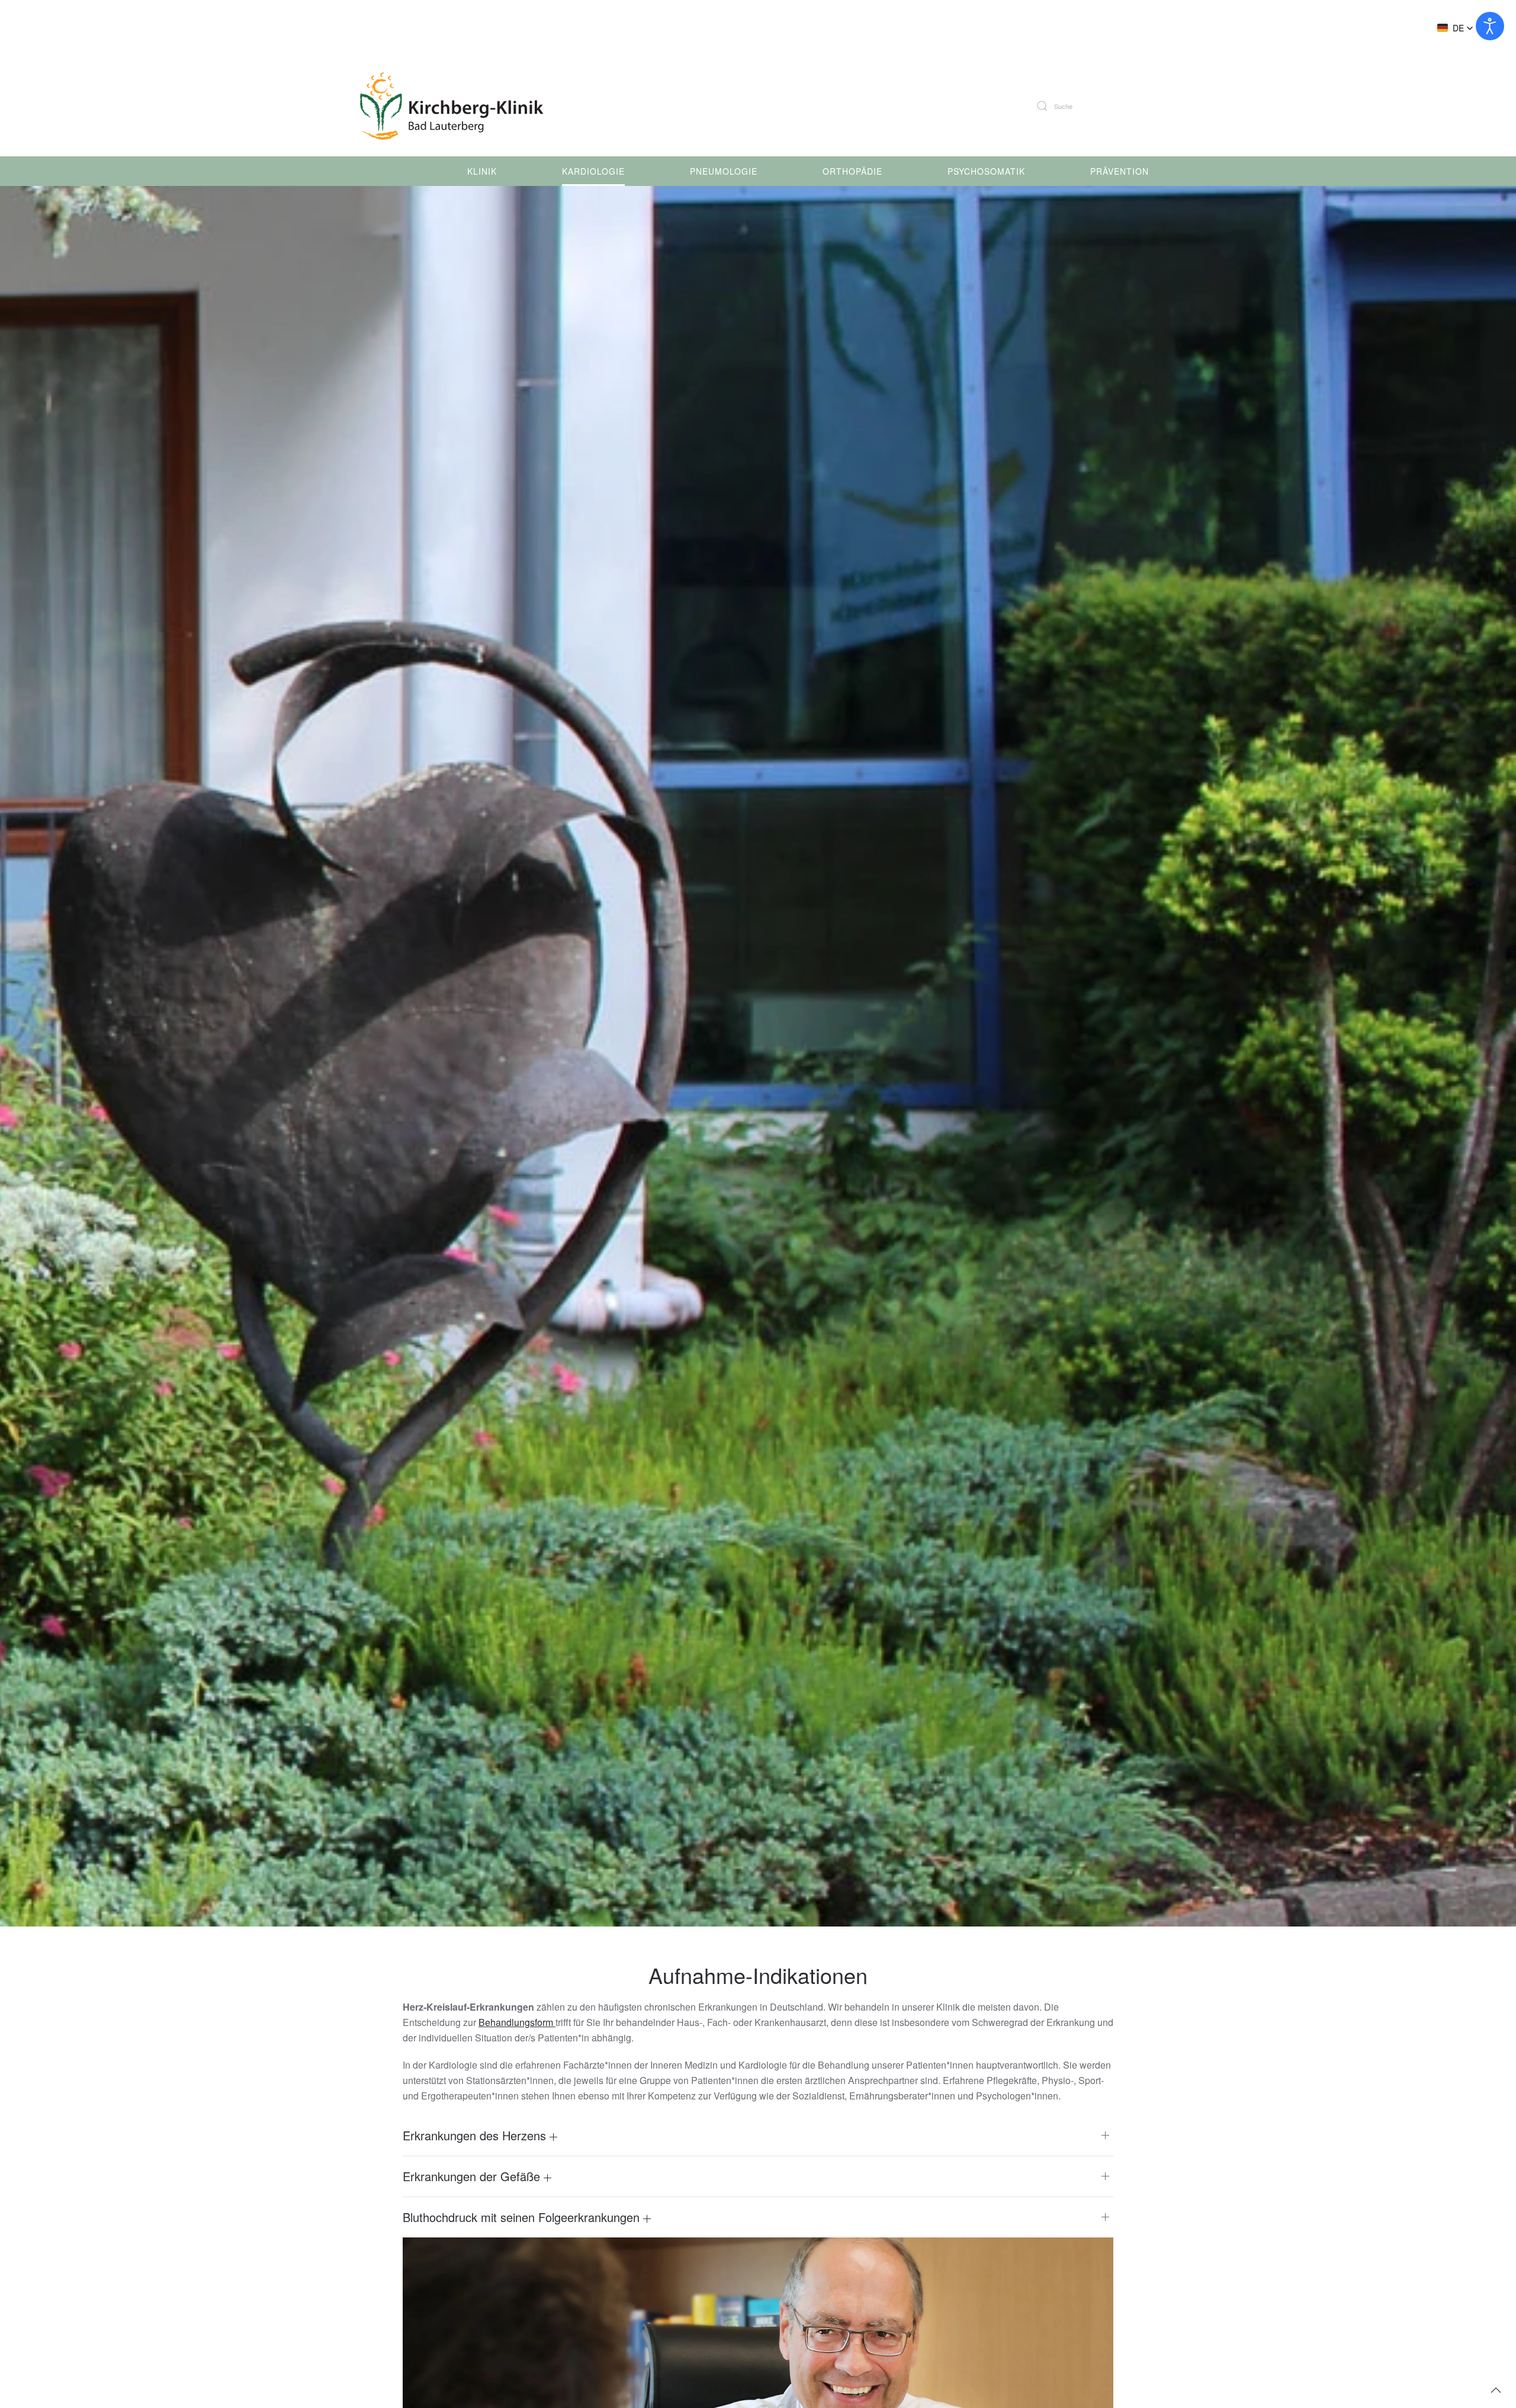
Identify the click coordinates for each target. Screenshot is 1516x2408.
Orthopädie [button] (852, 171)
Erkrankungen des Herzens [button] (476, 2136)
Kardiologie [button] (593, 171)
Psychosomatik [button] (986, 171)
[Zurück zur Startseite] (457, 106)
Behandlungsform (517, 2022)
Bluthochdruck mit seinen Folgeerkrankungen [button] (523, 2217)
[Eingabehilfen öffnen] (1490, 26)
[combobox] (1101, 106)
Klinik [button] (482, 171)
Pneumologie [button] (724, 171)
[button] (1455, 28)
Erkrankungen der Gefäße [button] (473, 2176)
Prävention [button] (1120, 171)
